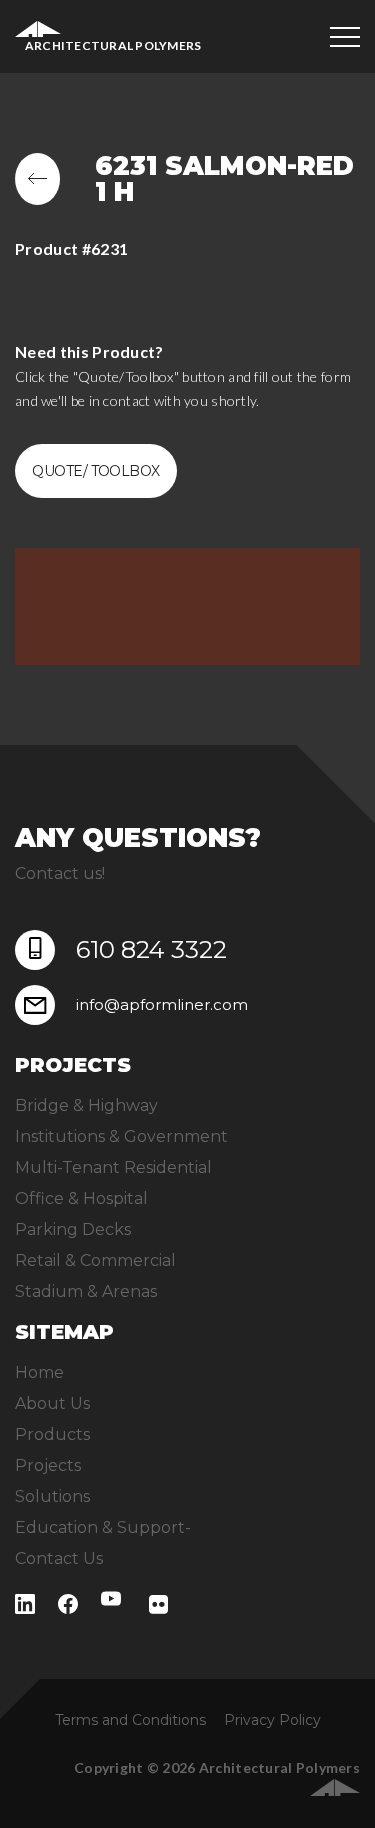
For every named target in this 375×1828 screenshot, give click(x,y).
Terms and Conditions (130, 1720)
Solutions (52, 1496)
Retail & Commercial (95, 1260)
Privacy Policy (272, 1720)
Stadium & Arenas (86, 1291)
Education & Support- (103, 1527)
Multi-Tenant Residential (113, 1167)
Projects (48, 1465)
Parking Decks (73, 1229)
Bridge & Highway (86, 1105)
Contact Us (59, 1558)
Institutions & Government (121, 1136)
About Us (52, 1403)
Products (52, 1434)
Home (39, 1372)
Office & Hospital (81, 1198)
